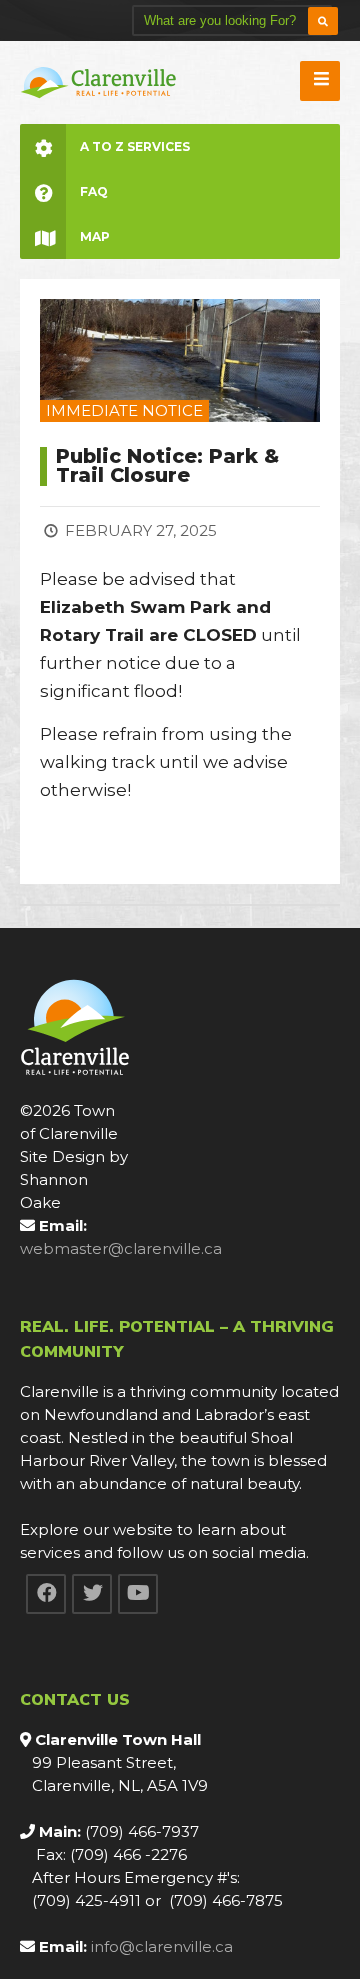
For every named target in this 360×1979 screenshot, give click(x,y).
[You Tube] (138, 1594)
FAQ (94, 191)
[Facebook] (46, 1594)
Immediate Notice (124, 410)
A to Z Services (135, 146)
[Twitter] (92, 1594)
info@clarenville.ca (162, 1946)
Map (95, 236)
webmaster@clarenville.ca (121, 1248)
